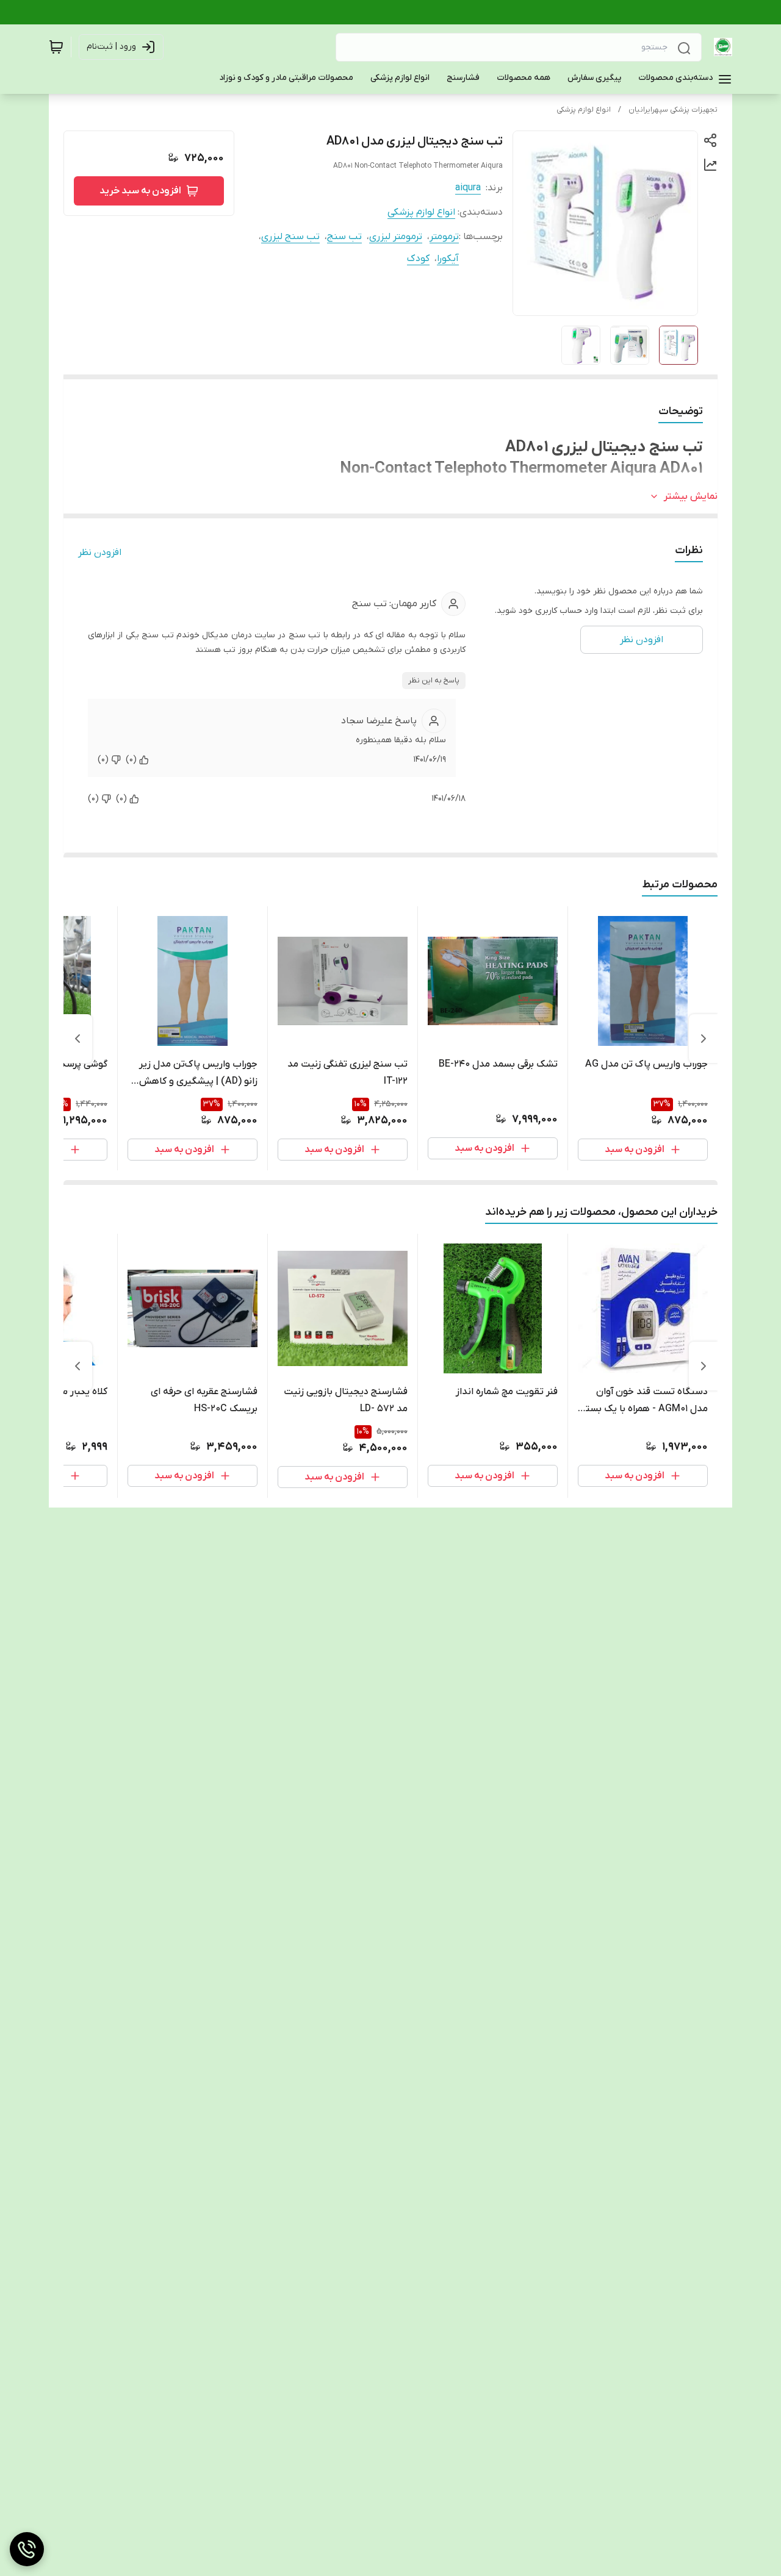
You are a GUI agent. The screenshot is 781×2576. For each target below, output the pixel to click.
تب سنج (344, 237)
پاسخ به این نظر (434, 681)
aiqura (468, 188)
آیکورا (448, 259)
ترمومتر (444, 237)
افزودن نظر (100, 553)
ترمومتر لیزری (396, 237)
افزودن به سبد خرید (140, 191)
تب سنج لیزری (290, 237)
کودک (418, 259)
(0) (131, 760)
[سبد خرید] (56, 47)
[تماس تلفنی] (27, 2549)
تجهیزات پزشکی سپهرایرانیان (673, 110)
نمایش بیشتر (691, 496)
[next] (77, 1039)
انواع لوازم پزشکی (584, 110)
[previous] (704, 1039)
